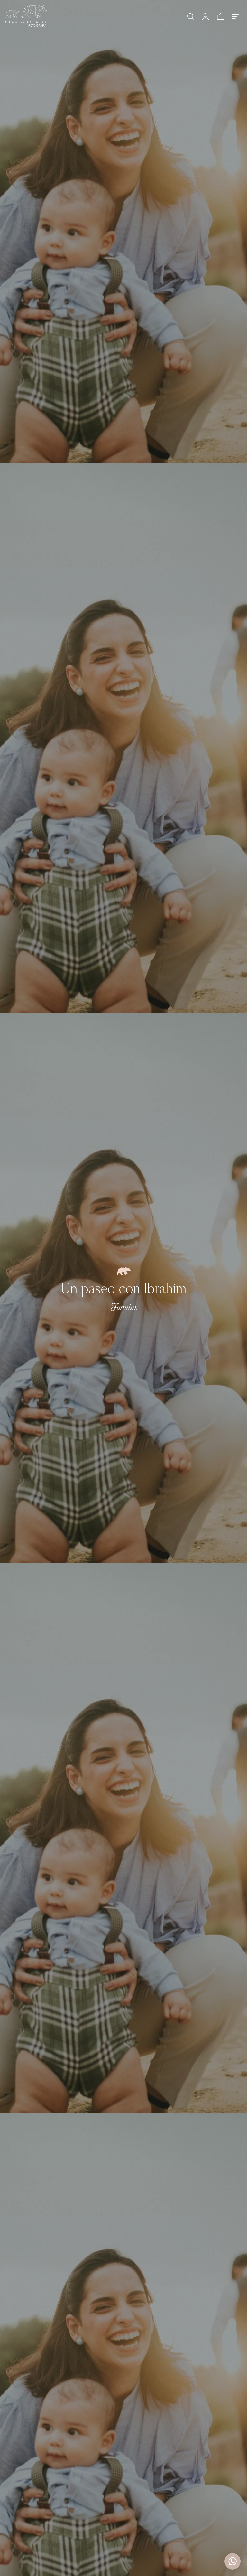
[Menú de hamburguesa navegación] (235, 16)
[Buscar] (191, 16)
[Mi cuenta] (206, 16)
